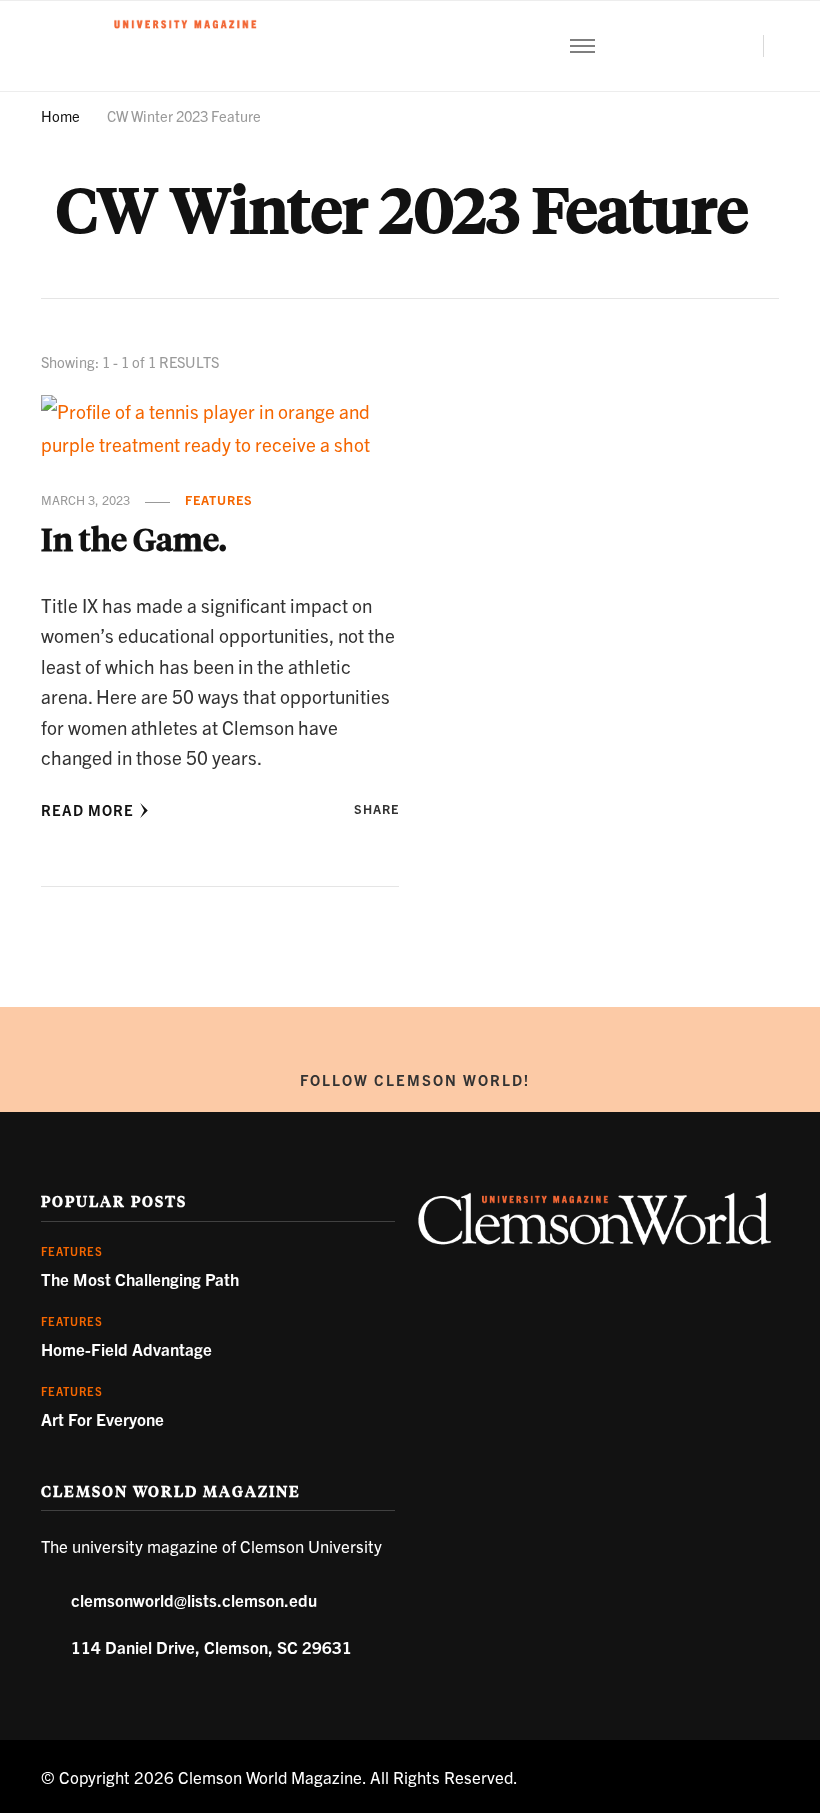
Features (219, 500)
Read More (87, 809)
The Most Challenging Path (140, 1278)
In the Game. (133, 539)
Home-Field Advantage (126, 1348)
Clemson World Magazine (270, 1776)
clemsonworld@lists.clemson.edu (194, 1599)
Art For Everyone (102, 1418)
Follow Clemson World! (415, 1079)
